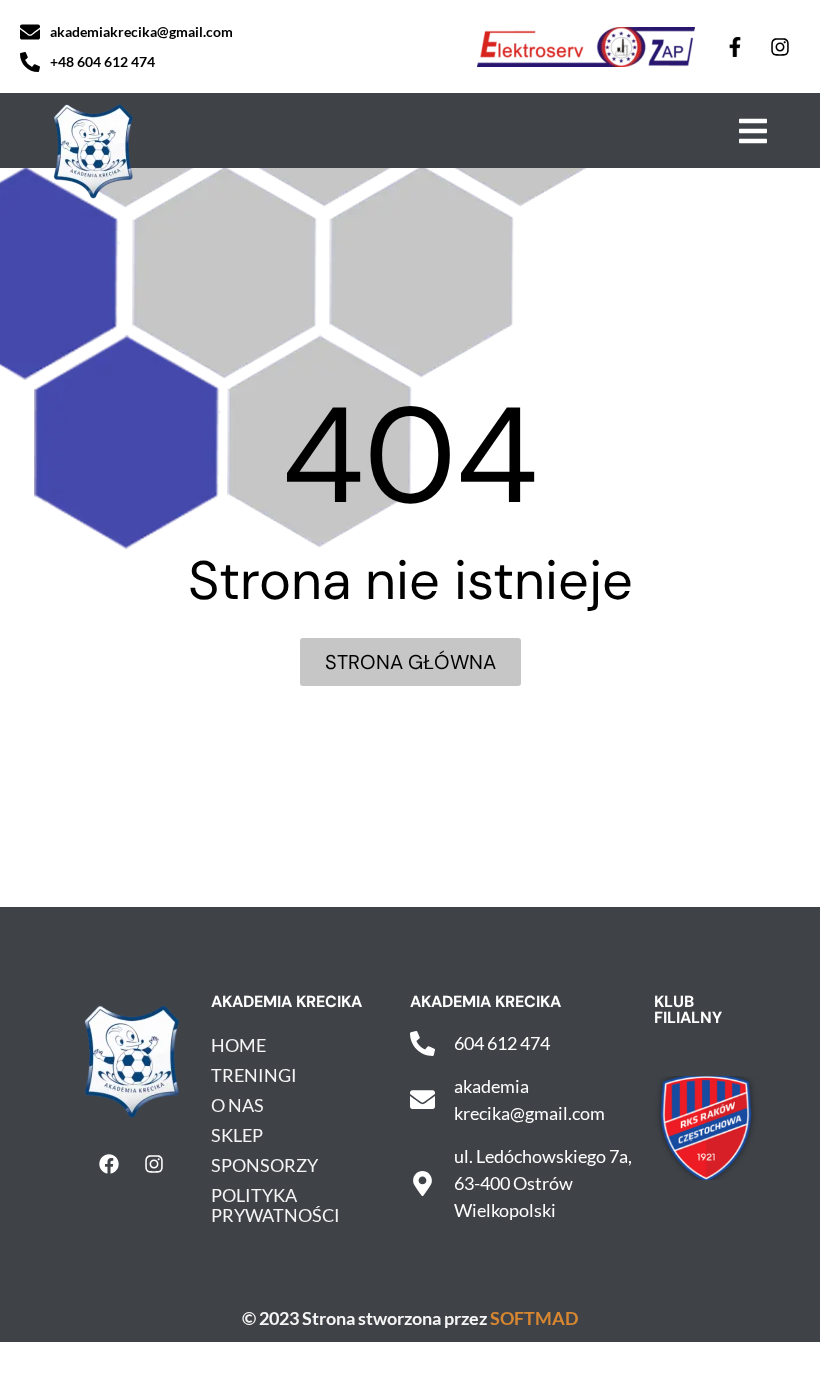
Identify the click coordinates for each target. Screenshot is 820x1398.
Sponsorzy (264, 1165)
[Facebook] (109, 1164)
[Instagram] (780, 47)
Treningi (254, 1075)
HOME (238, 1045)
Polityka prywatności (275, 1205)
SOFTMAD (534, 1318)
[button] (752, 130)
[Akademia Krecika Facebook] (735, 47)
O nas (237, 1105)
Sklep (237, 1135)
